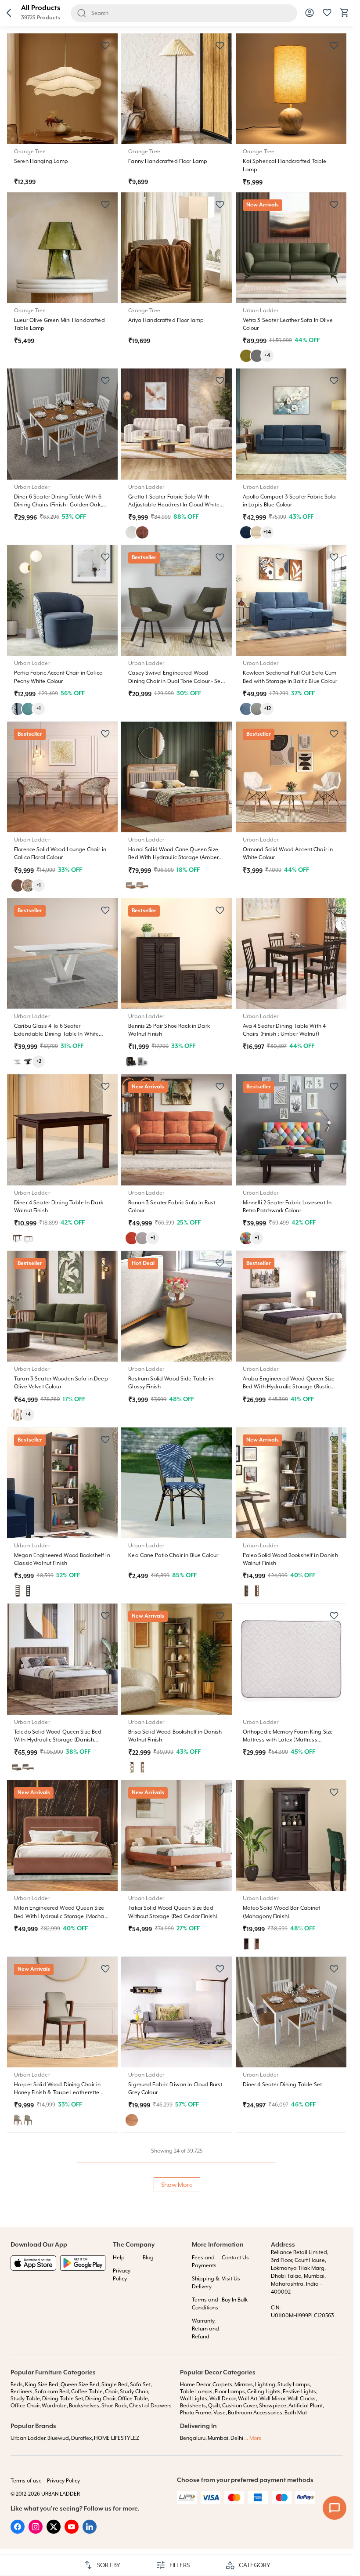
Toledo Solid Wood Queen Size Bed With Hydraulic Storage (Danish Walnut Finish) (58, 1740)
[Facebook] (18, 2532)
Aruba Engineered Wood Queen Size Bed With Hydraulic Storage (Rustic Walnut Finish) (289, 1387)
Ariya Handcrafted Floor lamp (166, 320)
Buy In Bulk (235, 2300)
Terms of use (26, 2481)
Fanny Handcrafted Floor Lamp (168, 161)
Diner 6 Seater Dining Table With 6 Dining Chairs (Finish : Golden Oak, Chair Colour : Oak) (58, 505)
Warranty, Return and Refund (205, 2329)
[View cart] (345, 16)
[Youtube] (72, 2532)
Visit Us (231, 2279)
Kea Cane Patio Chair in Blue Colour (173, 1555)
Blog (148, 2258)
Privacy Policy (63, 2481)
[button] (9, 13)
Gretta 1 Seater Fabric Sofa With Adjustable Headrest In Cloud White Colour (174, 505)
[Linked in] (90, 2532)
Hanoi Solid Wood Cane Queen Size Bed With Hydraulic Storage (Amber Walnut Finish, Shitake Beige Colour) (173, 857)
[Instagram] (36, 2532)
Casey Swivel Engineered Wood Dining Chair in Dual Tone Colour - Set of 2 (175, 681)
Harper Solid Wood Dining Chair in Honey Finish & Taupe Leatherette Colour (58, 2092)
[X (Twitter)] (54, 2532)
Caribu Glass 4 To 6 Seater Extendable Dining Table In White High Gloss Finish (56, 1034)
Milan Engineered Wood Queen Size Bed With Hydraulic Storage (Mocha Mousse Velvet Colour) (59, 1916)
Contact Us (235, 2258)
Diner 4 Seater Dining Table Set (282, 2085)
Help (119, 2258)
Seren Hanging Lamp (41, 161)
